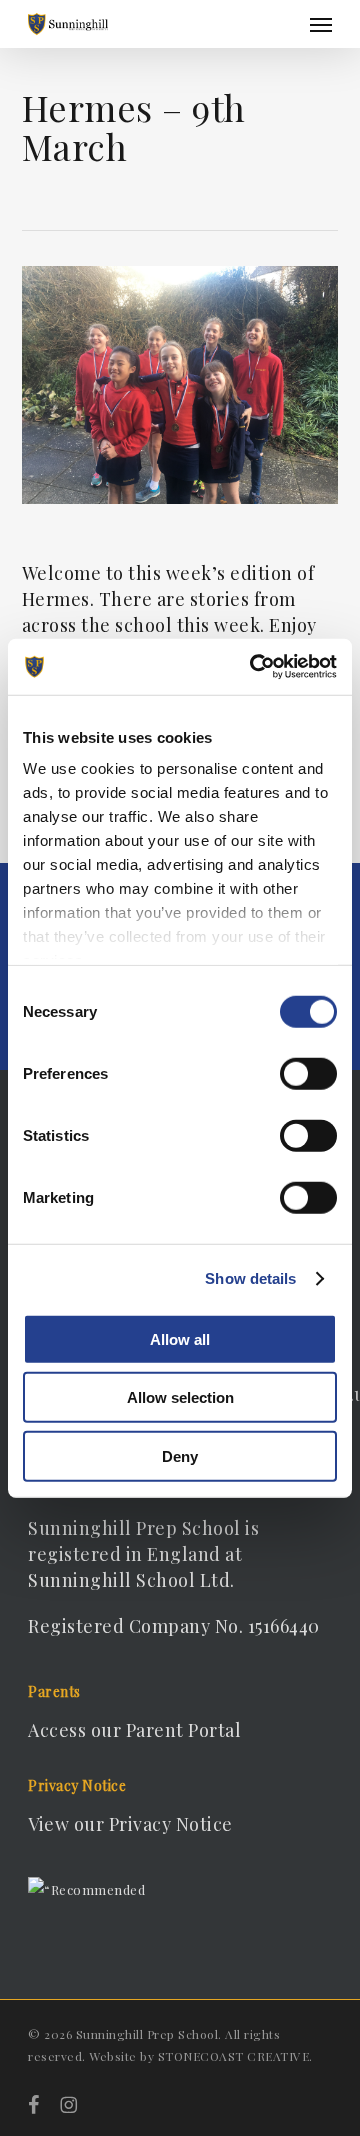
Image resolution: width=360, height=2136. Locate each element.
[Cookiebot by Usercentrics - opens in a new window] (254, 667)
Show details (250, 1278)
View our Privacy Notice (130, 1824)
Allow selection (180, 1397)
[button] (321, 24)
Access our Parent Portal (134, 1730)
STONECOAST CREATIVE (234, 2056)
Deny (180, 1455)
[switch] (308, 1073)
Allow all (180, 1338)
